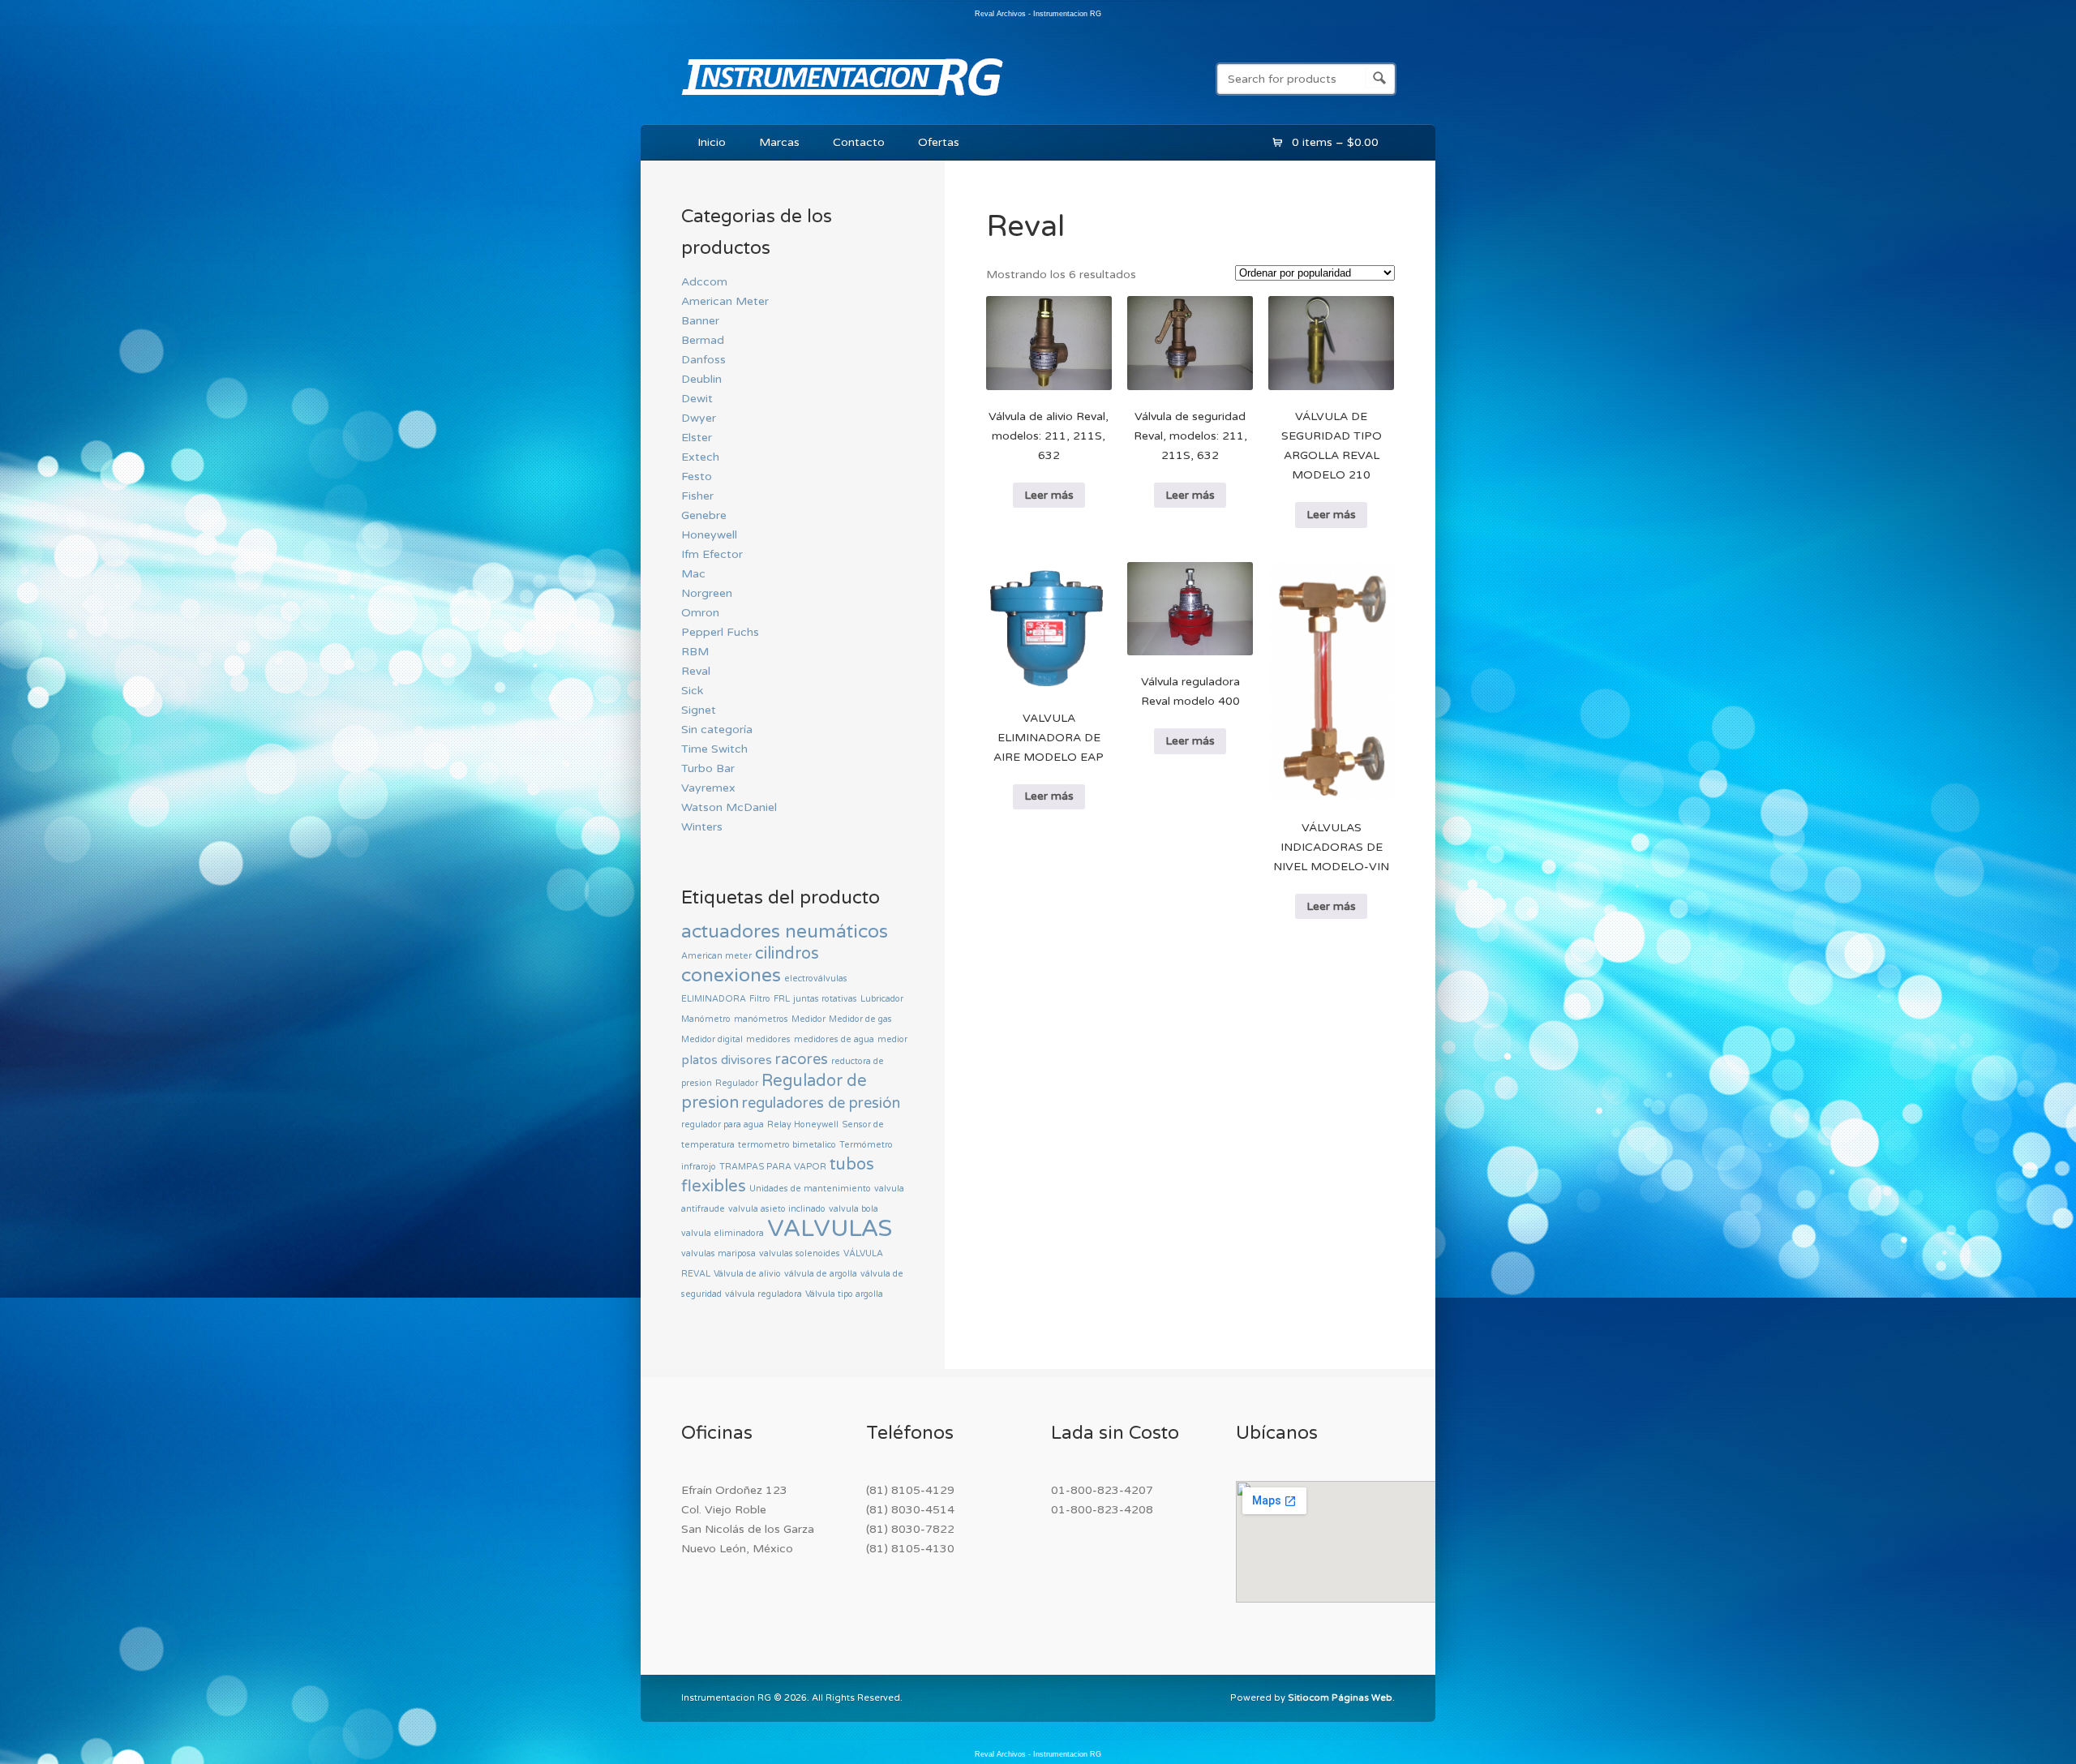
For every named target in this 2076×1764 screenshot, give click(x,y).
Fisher (697, 496)
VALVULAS (830, 1228)
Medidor (809, 1019)
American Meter (725, 301)
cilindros (787, 954)
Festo (697, 476)
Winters (702, 827)
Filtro (760, 999)
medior (892, 1039)
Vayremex (708, 788)
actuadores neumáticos (785, 932)
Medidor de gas (860, 1019)
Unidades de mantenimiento (810, 1189)
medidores (768, 1039)
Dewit (697, 399)
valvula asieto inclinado (777, 1209)
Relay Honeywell (803, 1124)
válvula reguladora (763, 1294)
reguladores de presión (821, 1103)
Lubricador (882, 999)
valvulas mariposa (718, 1253)
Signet (699, 710)
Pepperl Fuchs (720, 632)
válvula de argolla (821, 1274)
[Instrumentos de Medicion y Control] (842, 99)
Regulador (737, 1083)
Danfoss (703, 360)
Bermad (703, 340)
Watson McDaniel (729, 807)
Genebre (704, 515)
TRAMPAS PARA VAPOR (773, 1167)
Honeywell (709, 535)
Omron (700, 613)
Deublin (701, 379)
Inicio (712, 142)
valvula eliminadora (723, 1233)
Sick (692, 691)
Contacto (859, 142)
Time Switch (714, 749)
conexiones (731, 976)
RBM (695, 652)
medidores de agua (834, 1039)
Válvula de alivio (747, 1274)
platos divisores (727, 1060)
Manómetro (706, 1019)
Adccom (704, 282)
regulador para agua (723, 1124)
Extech (700, 457)
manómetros (761, 1019)
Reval (696, 671)
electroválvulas (816, 979)
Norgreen (707, 593)
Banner (700, 321)
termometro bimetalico (787, 1145)
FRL (782, 999)
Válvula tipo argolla (844, 1294)
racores (802, 1059)
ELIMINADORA (714, 999)
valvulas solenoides (800, 1253)
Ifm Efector (712, 554)
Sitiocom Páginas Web (1340, 1698)
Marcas (779, 142)
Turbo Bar (708, 768)
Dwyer (699, 418)
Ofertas (939, 142)
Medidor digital (712, 1039)
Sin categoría (717, 730)
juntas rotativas (825, 999)
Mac (693, 574)
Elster (697, 438)
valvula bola (854, 1209)
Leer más (1049, 495)
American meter (716, 956)
